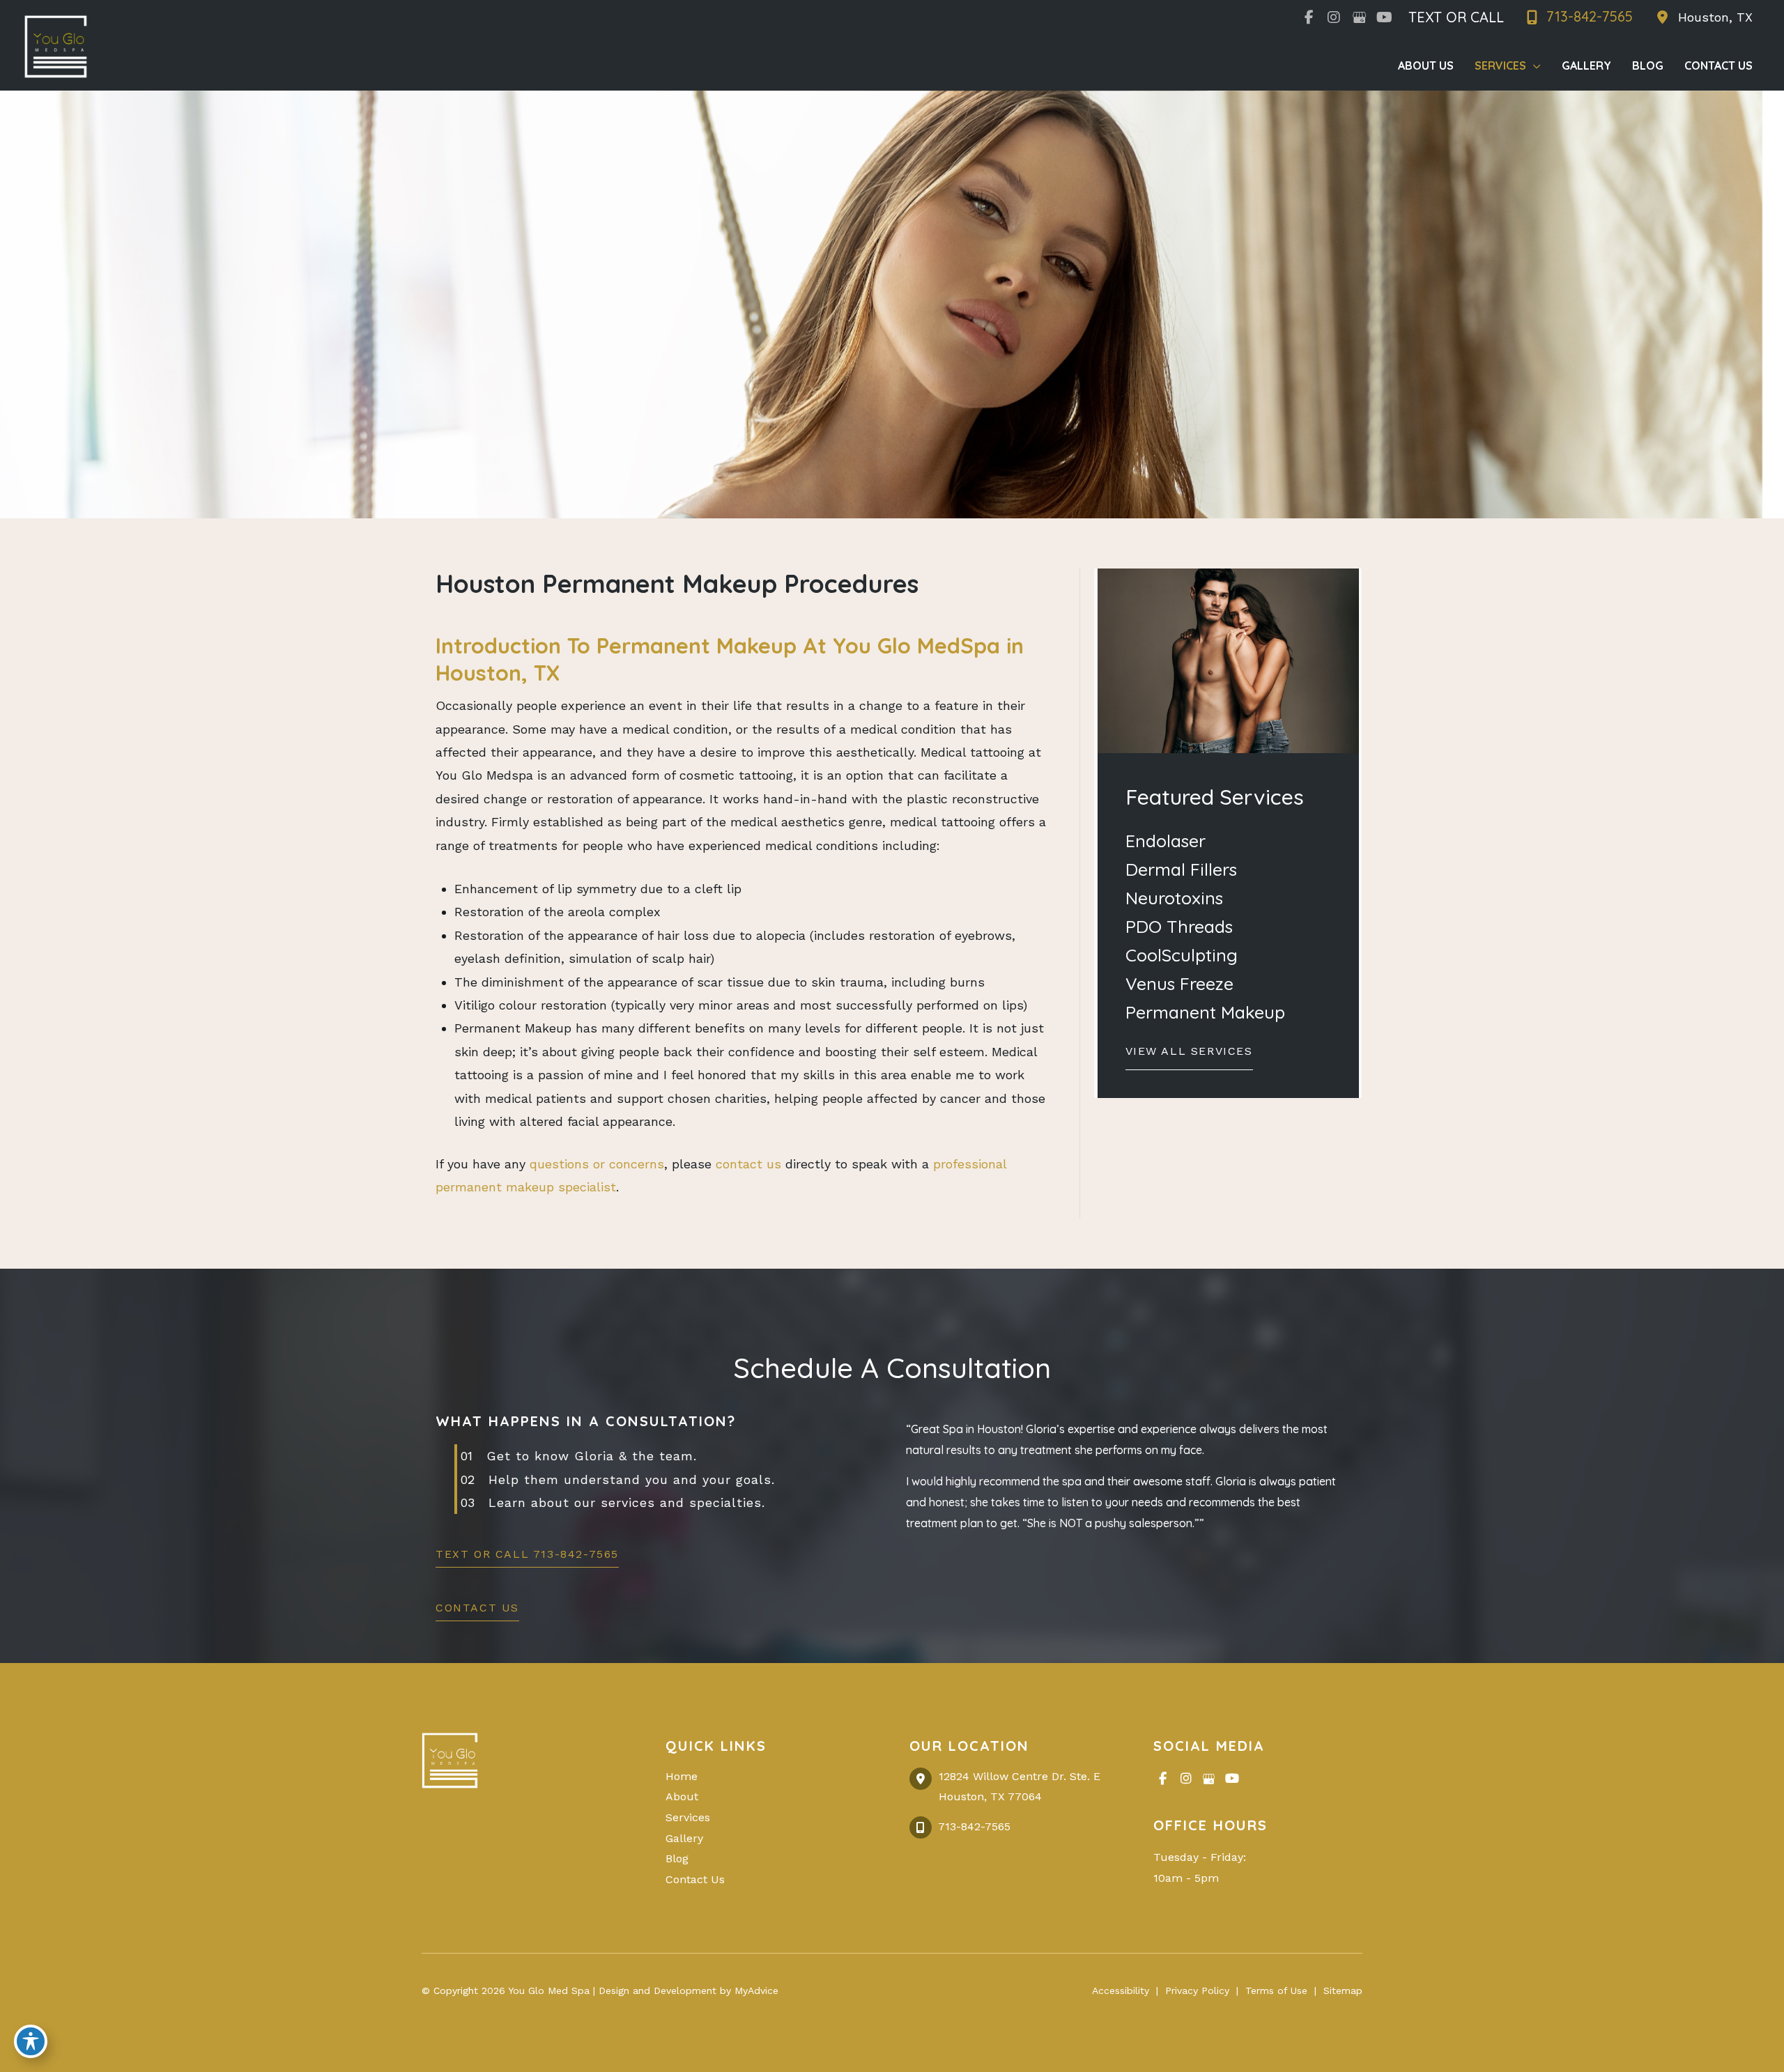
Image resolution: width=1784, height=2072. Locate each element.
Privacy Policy (1197, 1990)
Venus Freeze (1179, 983)
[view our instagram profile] (1334, 17)
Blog (677, 1858)
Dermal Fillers (1181, 869)
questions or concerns (597, 1164)
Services (688, 1817)
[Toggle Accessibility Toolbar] (31, 2041)
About (682, 1796)
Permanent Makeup (1205, 1012)
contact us (748, 1164)
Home (682, 1776)
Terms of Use (1276, 1990)
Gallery (684, 1838)
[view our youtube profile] (1384, 17)
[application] (1533, 65)
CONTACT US (477, 1608)
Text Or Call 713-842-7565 (527, 1555)
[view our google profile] (1359, 17)
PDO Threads (1179, 926)
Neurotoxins (1174, 898)
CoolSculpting (1182, 955)
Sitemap (1343, 1990)
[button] (1189, 1055)
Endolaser (1166, 841)
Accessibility (1121, 1990)
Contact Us (695, 1879)
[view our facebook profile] (1309, 17)
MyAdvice (755, 1990)
